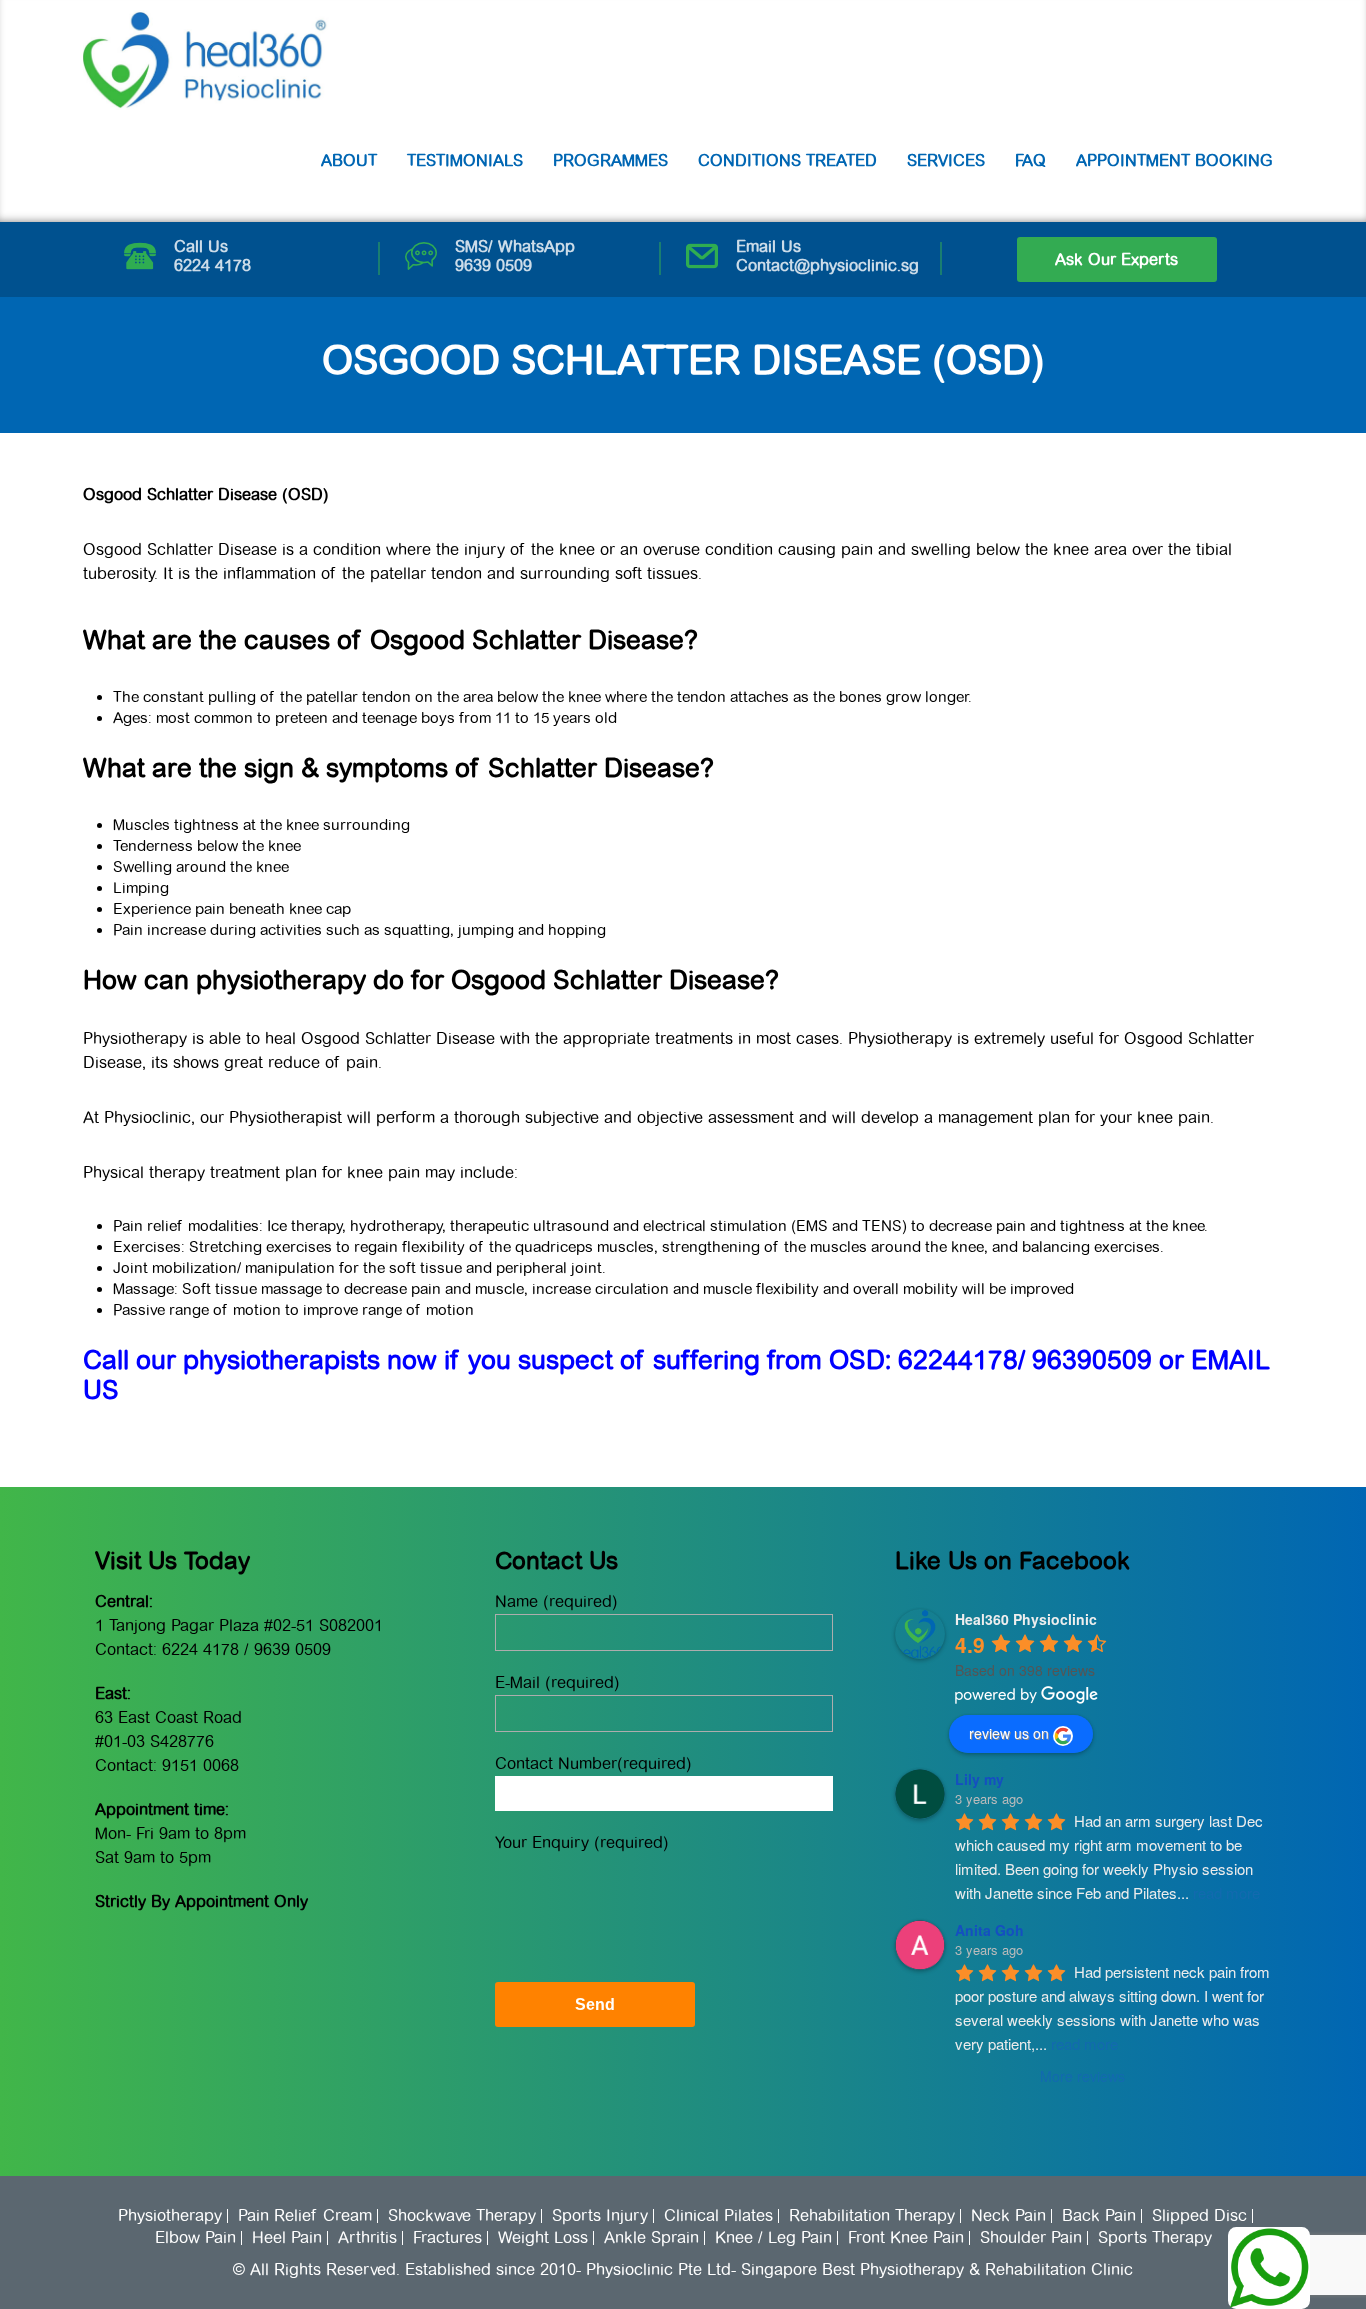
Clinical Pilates (718, 2216)
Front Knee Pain (906, 2238)
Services (946, 160)
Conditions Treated (787, 160)
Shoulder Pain (1031, 2238)
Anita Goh (989, 1930)
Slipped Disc (1199, 2216)
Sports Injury (600, 2216)
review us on (1009, 1733)
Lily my (979, 1779)
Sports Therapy (1155, 2238)
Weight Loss (543, 2238)
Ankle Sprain (651, 2238)
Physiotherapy (170, 2216)
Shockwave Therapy (462, 2216)
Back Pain (1099, 2216)
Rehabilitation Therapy (872, 2216)
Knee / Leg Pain (773, 2238)
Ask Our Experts (1116, 259)
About (349, 160)
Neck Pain (1008, 2216)
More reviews (1082, 2076)
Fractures (447, 2238)
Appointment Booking (1174, 160)
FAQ (1030, 160)
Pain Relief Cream (305, 2216)
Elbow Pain (195, 2238)
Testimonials (465, 160)
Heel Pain (287, 2238)
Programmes (610, 160)
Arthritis (367, 2238)
